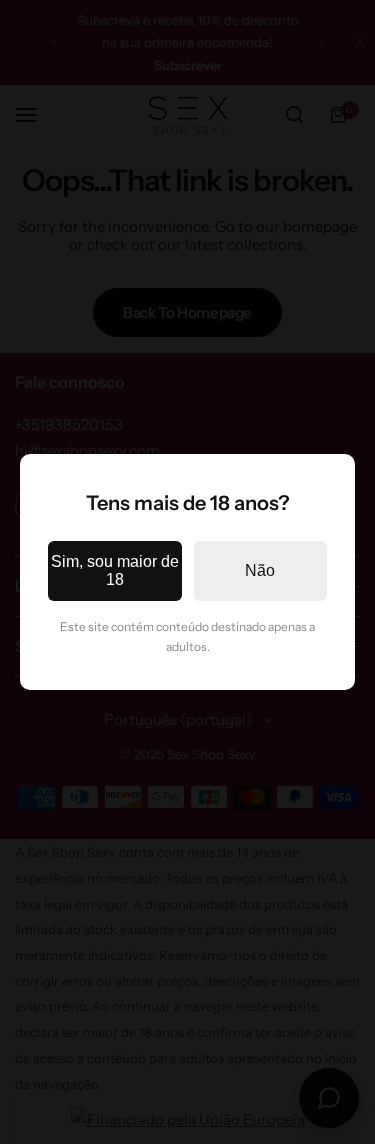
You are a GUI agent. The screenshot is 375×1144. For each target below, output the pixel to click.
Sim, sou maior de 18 (115, 570)
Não (260, 570)
